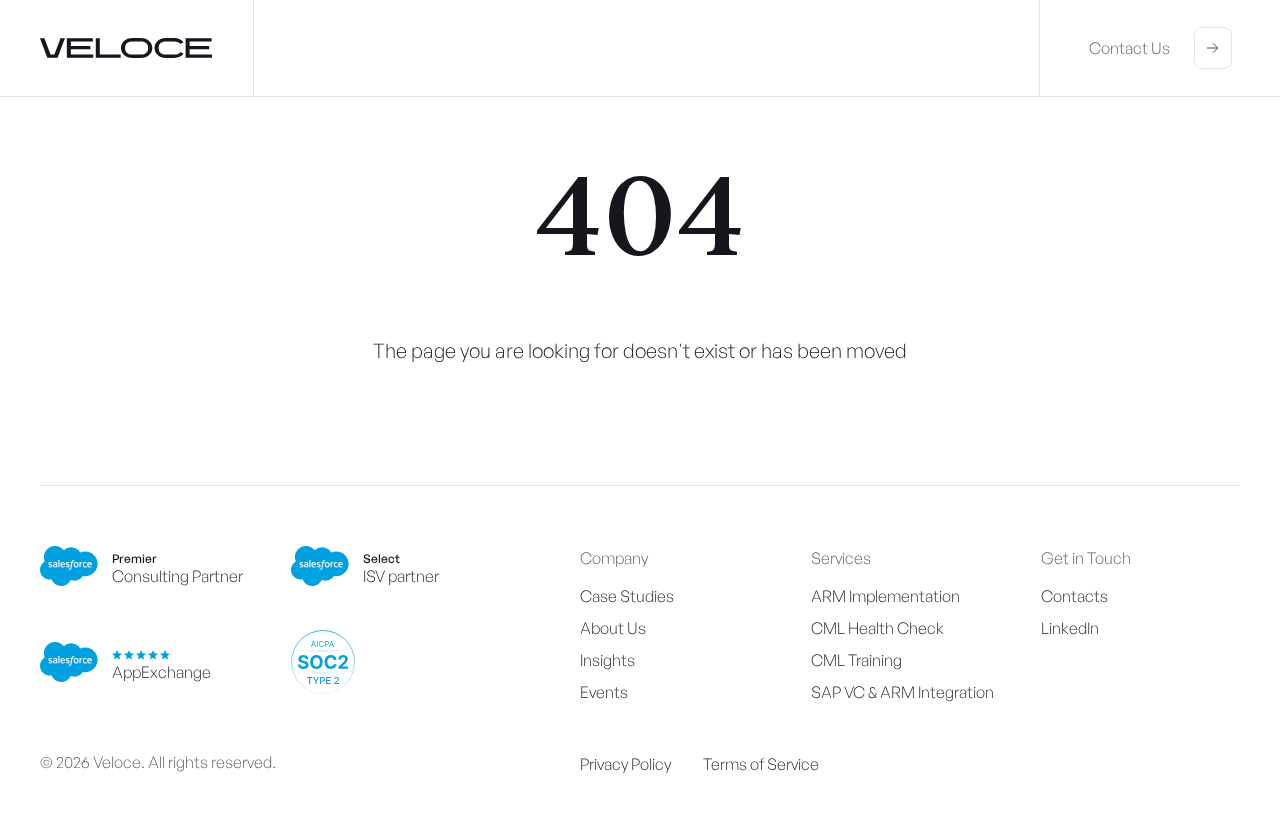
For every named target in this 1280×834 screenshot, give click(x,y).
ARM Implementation (885, 596)
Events (604, 692)
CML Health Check (877, 628)
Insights (607, 660)
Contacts (1074, 596)
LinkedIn (1070, 628)
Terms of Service (761, 764)
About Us (613, 628)
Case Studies (627, 596)
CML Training (856, 660)
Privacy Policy (625, 764)
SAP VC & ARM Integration (902, 692)
